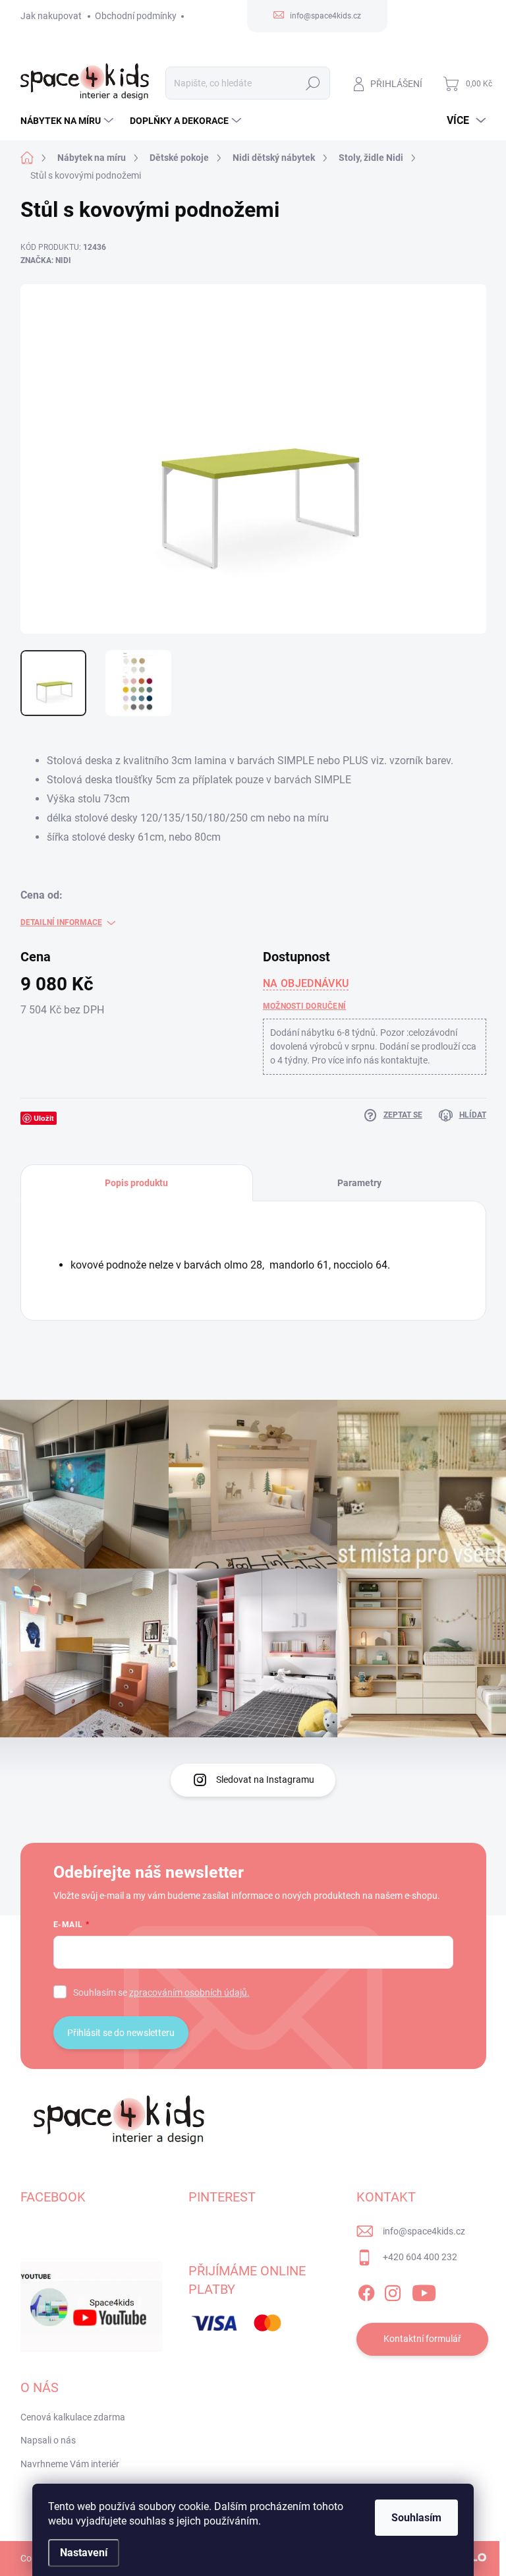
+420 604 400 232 (420, 2257)
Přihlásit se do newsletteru (121, 2033)
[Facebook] (366, 2291)
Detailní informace (61, 922)
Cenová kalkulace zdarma (73, 2417)
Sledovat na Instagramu (265, 1780)
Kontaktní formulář (422, 2339)
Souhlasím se (161, 1992)
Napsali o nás (48, 2440)
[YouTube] (424, 2291)
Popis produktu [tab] (136, 1183)
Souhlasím (416, 2518)
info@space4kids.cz (424, 2231)
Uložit (44, 1118)
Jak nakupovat (51, 16)
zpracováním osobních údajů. (189, 1992)
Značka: (46, 260)
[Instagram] (393, 2291)
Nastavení (84, 2553)
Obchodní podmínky (136, 16)
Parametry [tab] (359, 1183)
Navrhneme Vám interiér (70, 2464)
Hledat (313, 83)
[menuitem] (69, 121)
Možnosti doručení (304, 1006)
